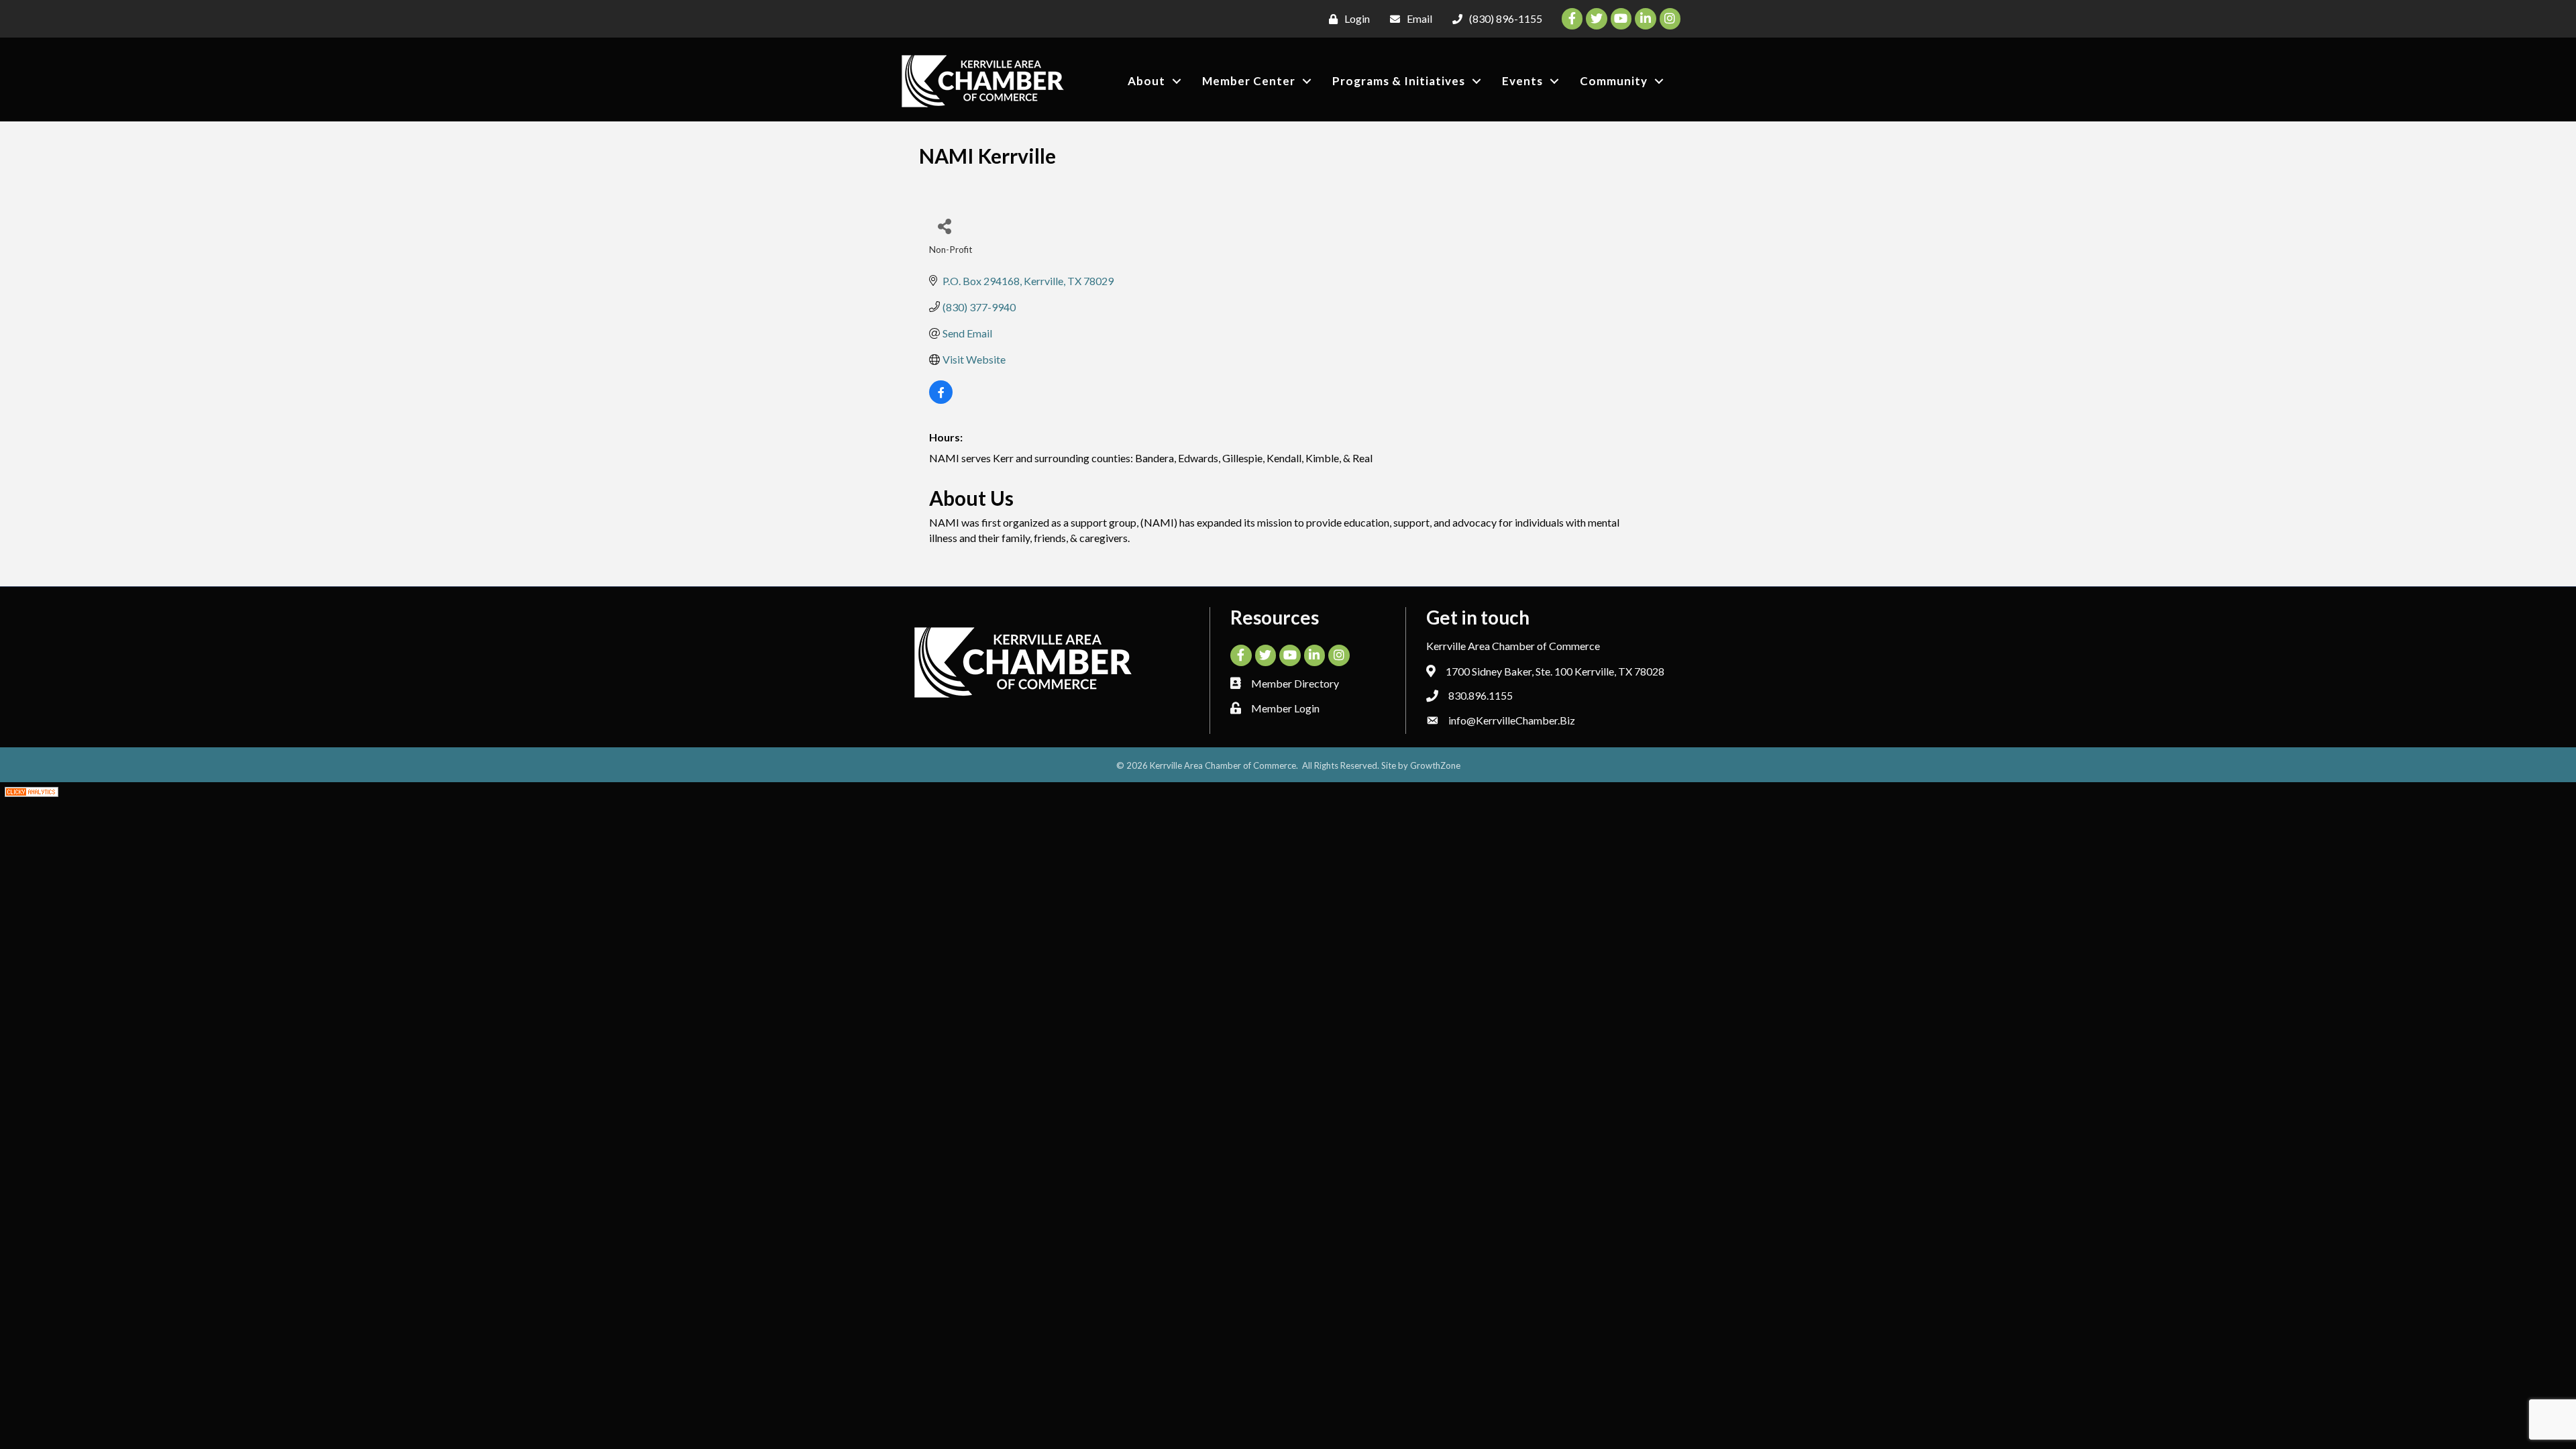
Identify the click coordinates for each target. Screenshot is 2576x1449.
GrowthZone (1435, 765)
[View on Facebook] (941, 399)
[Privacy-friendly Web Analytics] (32, 790)
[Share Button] (944, 226)
